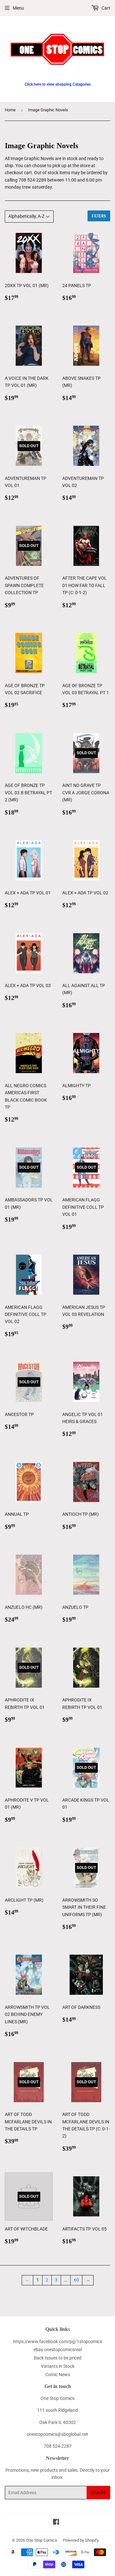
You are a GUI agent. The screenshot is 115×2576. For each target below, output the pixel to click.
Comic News (58, 2375)
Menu (18, 8)
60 (76, 2280)
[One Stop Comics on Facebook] (56, 2523)
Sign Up (98, 2493)
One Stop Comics (42, 2540)
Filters (99, 216)
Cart (105, 8)
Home (10, 110)
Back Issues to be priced (58, 2358)
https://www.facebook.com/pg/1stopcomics (58, 2341)
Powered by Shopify (81, 2540)
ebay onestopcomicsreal (58, 2350)
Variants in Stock (58, 2366)
